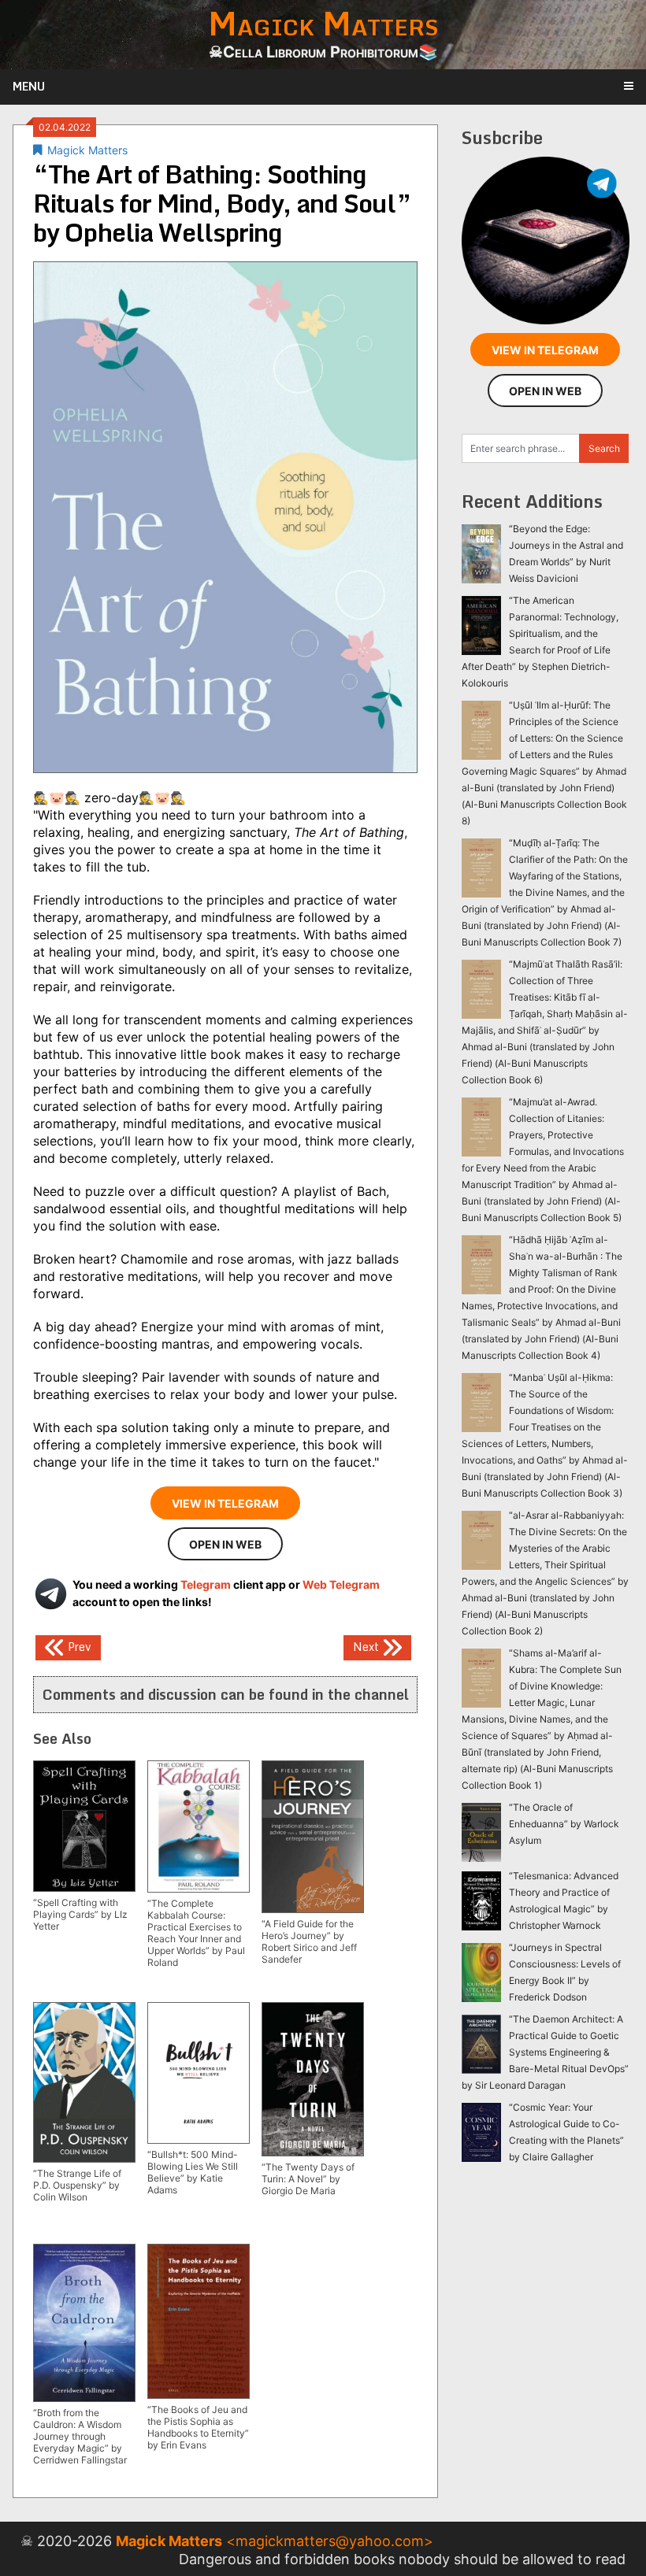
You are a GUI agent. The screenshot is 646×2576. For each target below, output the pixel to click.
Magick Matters (87, 150)
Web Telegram (341, 1584)
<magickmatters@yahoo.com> (330, 2541)
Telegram (206, 1584)
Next (368, 1647)
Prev (78, 1647)
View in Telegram (225, 1503)
